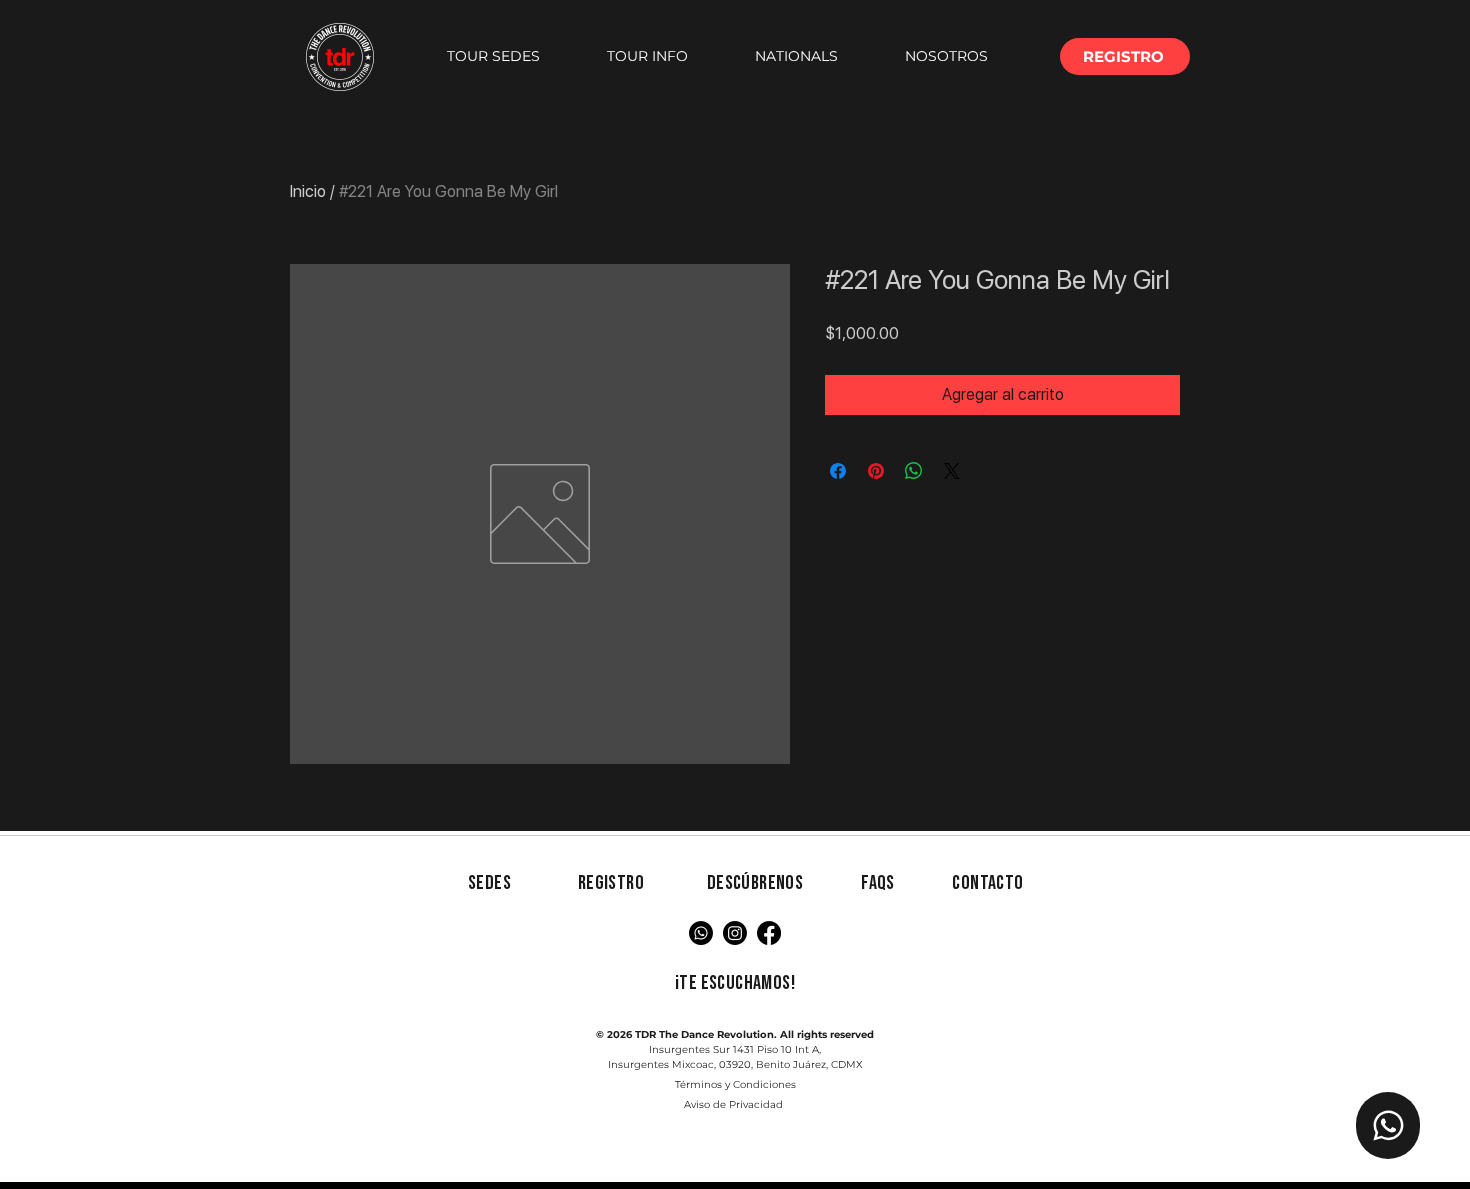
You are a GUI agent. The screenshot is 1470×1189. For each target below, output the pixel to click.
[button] (493, 56)
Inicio (308, 191)
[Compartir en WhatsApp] (914, 471)
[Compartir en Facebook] (838, 471)
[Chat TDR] (1388, 1125)
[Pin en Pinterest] (876, 471)
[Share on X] (952, 471)
